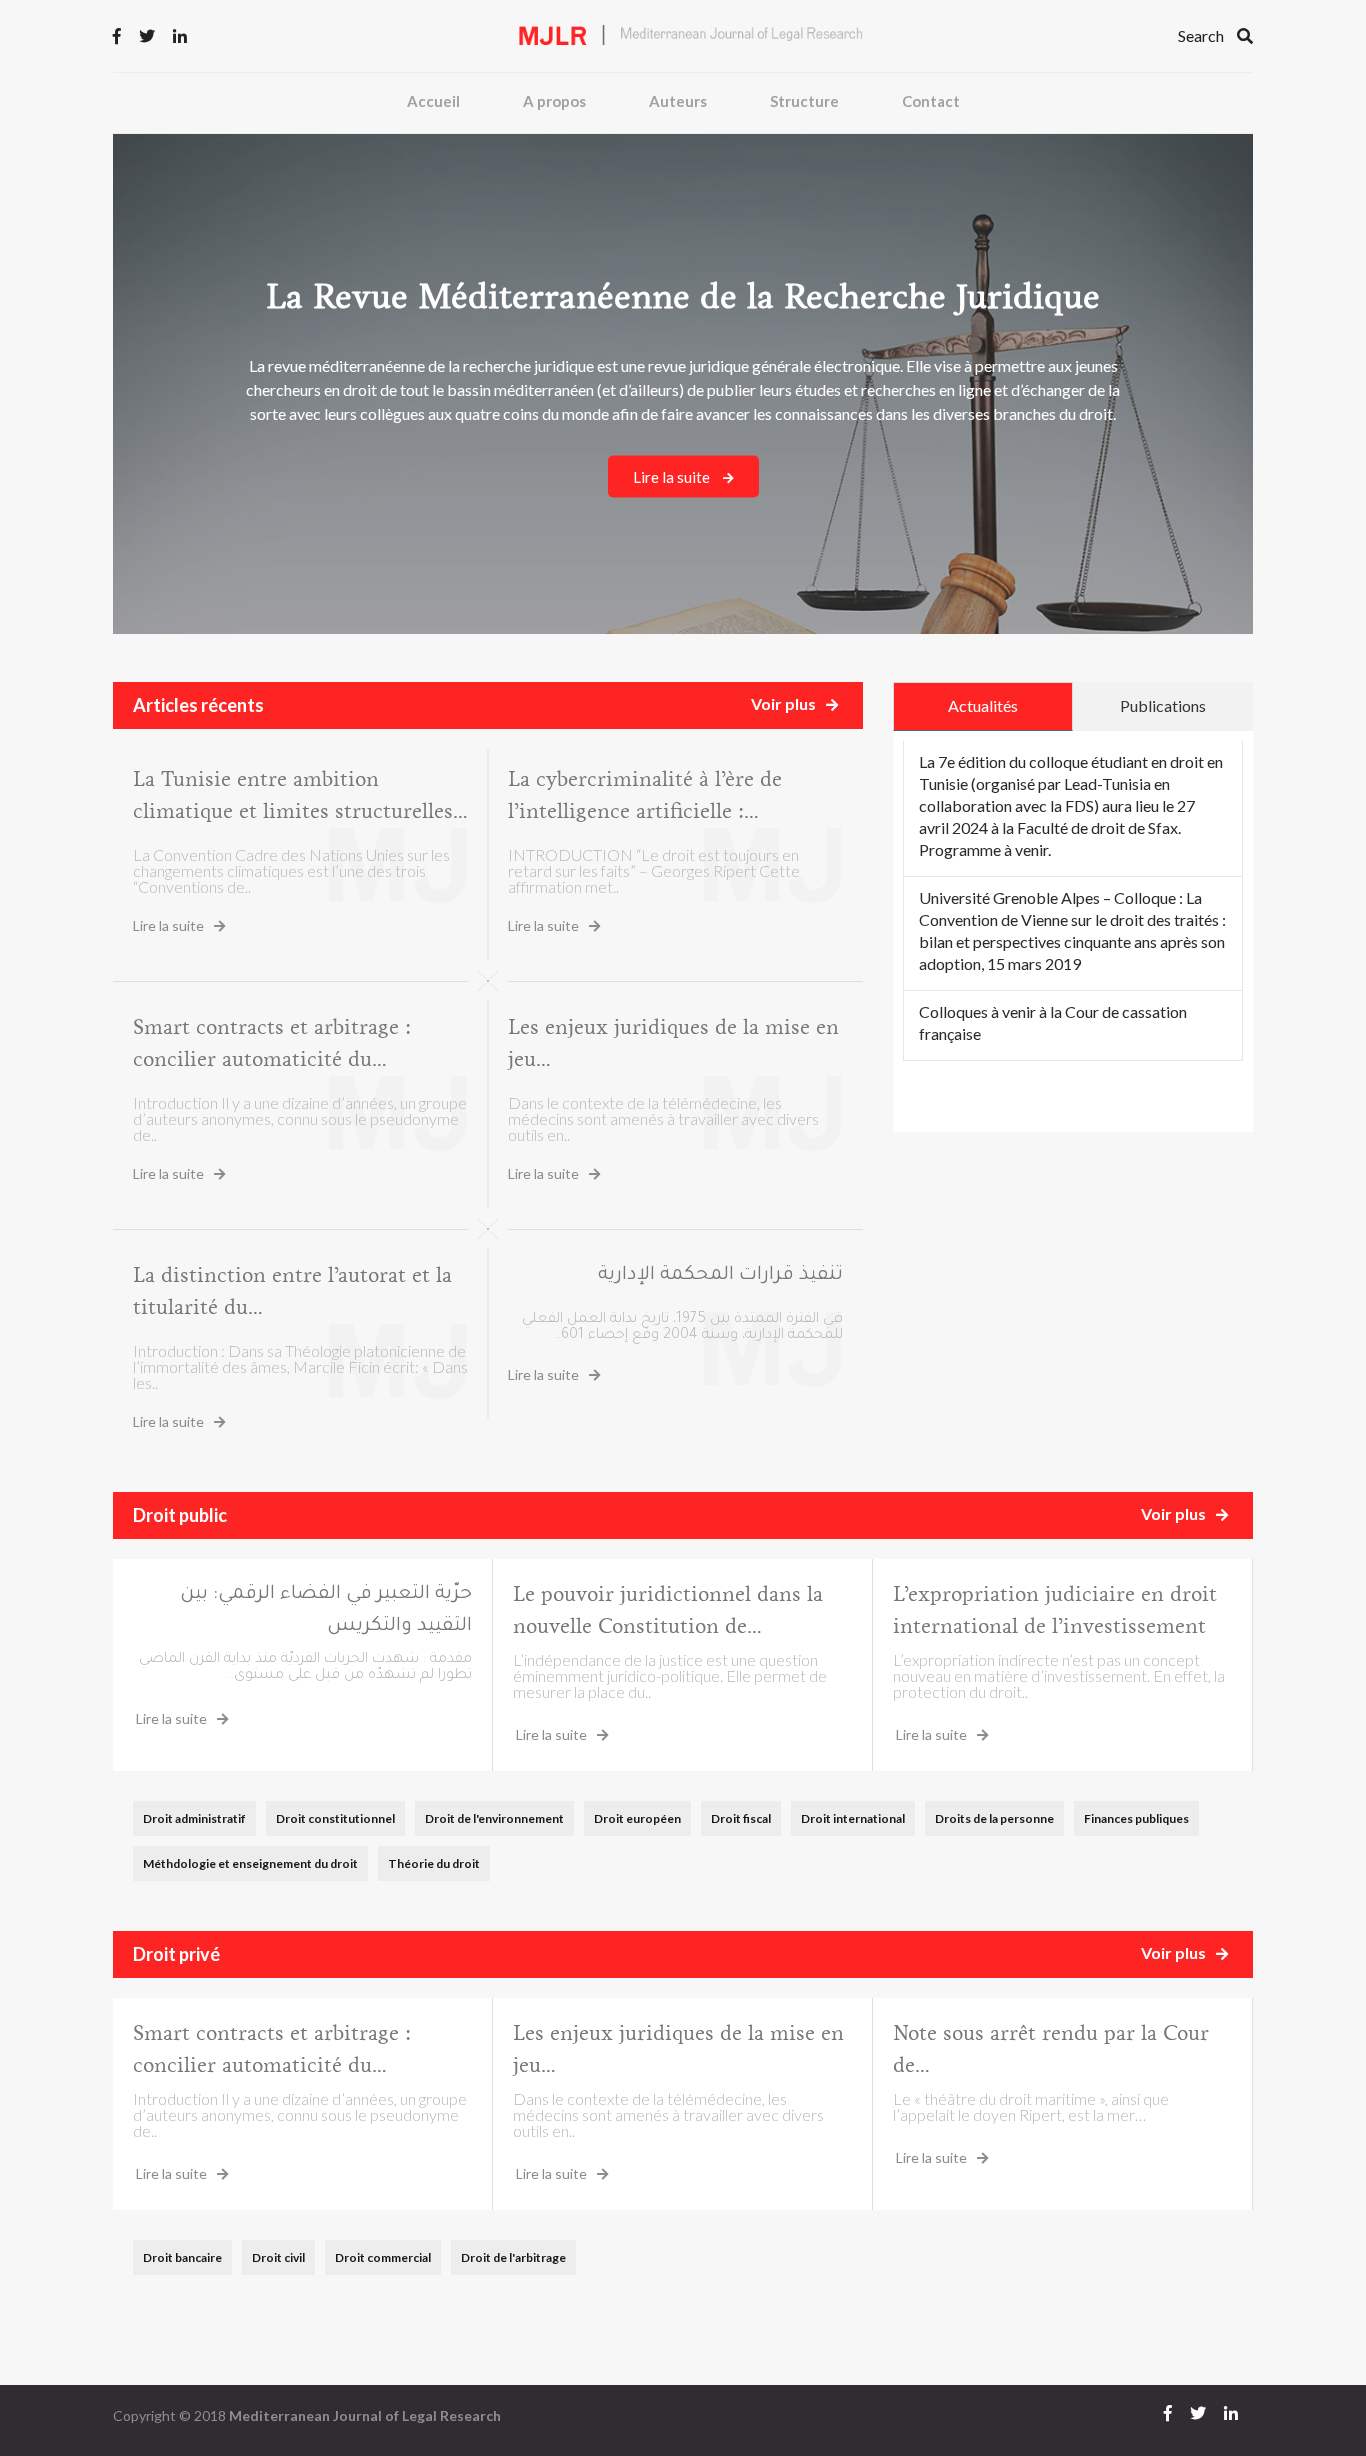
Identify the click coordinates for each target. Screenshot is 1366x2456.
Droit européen (637, 1818)
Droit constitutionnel (335, 1818)
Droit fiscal (741, 1818)
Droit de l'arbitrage (513, 2257)
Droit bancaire (182, 2257)
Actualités (983, 705)
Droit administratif (194, 1818)
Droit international (853, 1818)
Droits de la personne (994, 1818)
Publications (1163, 705)
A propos (554, 102)
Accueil (433, 102)
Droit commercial (383, 2257)
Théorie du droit (434, 1863)
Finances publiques (1136, 1818)
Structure (804, 102)
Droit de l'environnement (494, 1818)
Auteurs (678, 102)
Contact (931, 102)
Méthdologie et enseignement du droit (250, 1863)
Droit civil (278, 2257)
